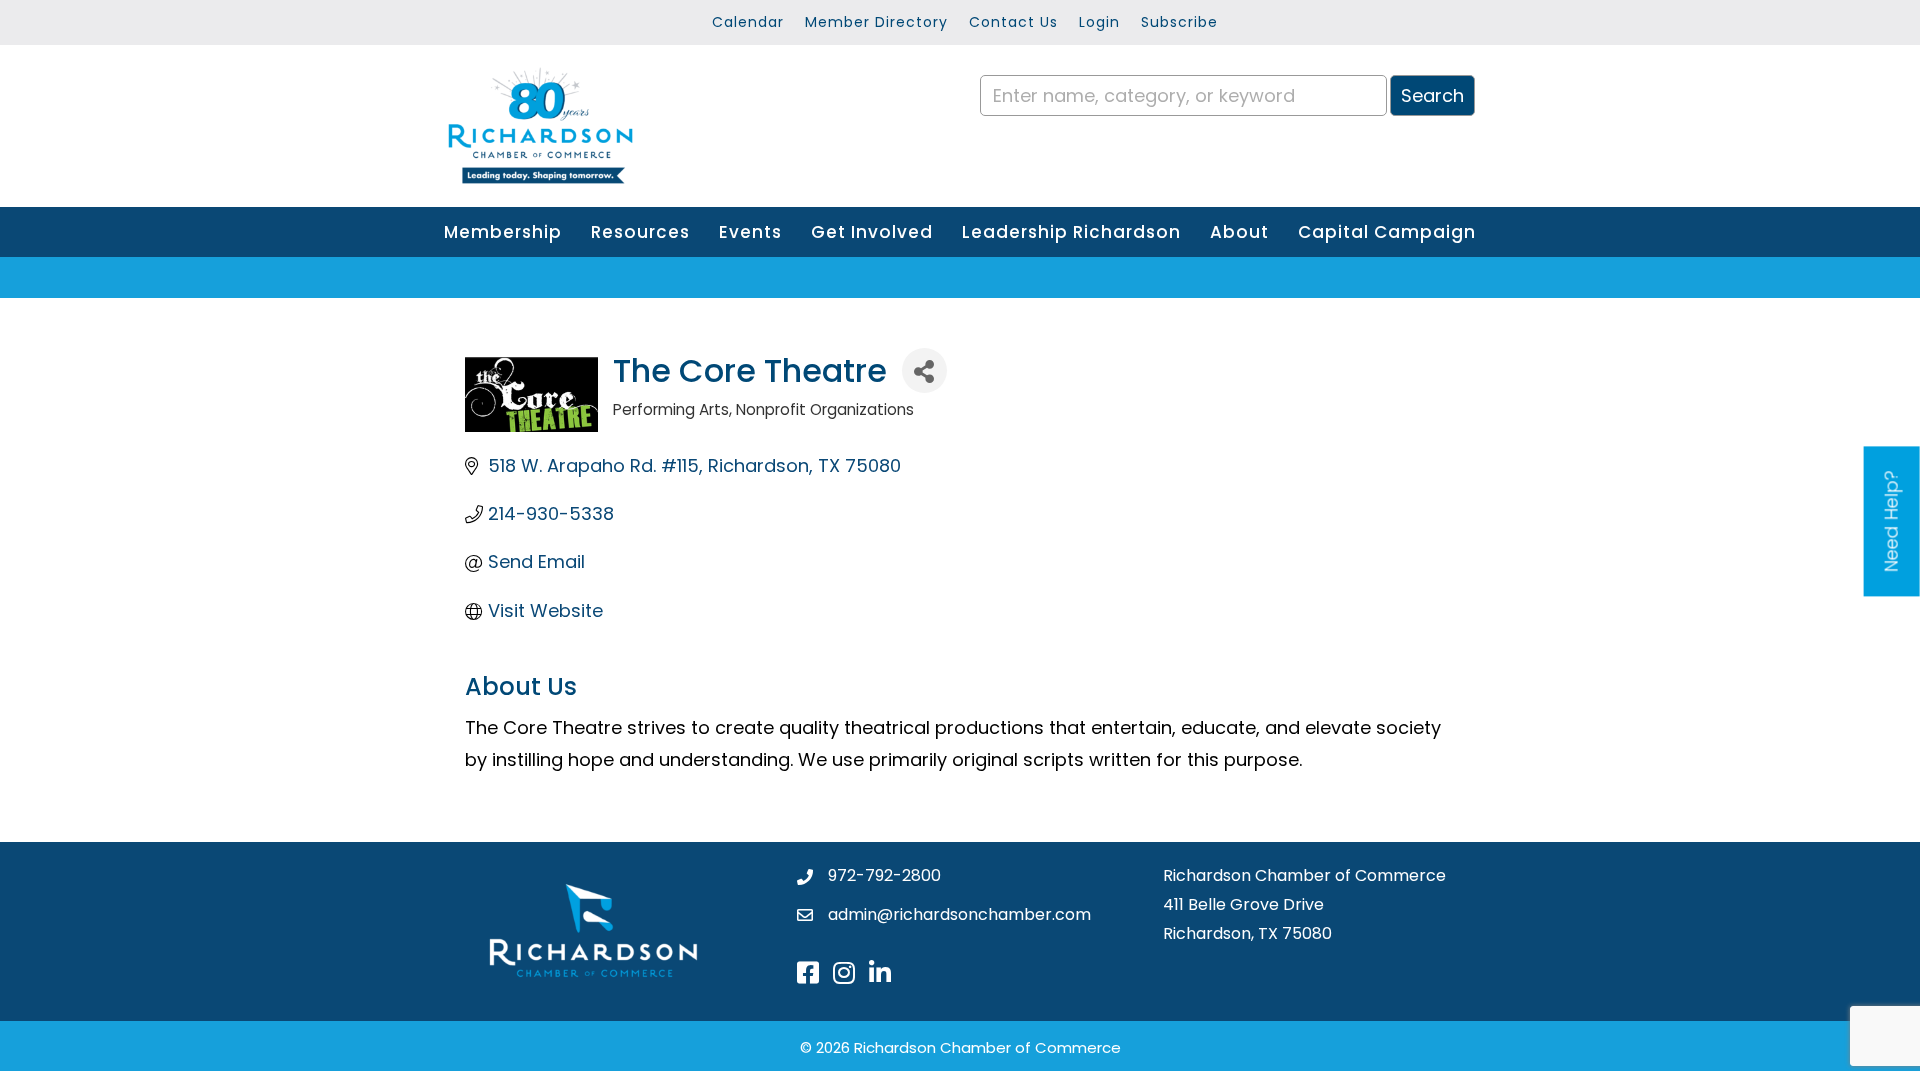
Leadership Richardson (1071, 232)
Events (750, 232)
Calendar (748, 22)
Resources (640, 232)
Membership (503, 232)
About (1239, 232)
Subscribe (1179, 22)
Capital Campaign (1387, 232)
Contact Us (1013, 22)
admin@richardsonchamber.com (959, 914)
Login (1099, 22)
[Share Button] (924, 370)
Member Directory (876, 22)
